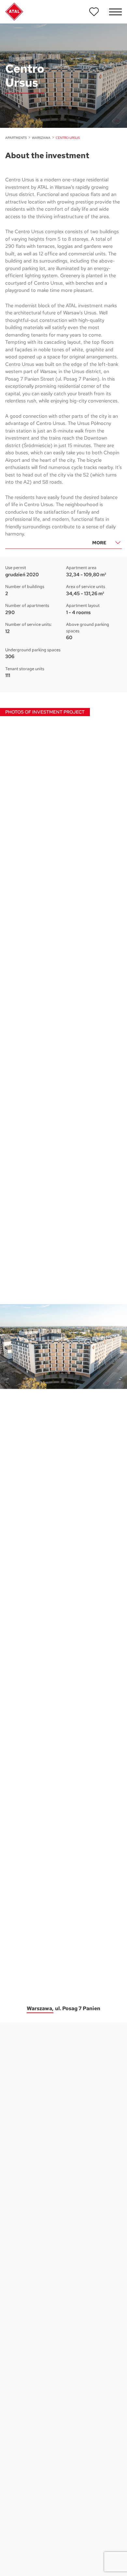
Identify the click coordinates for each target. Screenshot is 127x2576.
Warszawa (41, 138)
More (99, 543)
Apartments (16, 138)
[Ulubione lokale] (94, 12)
